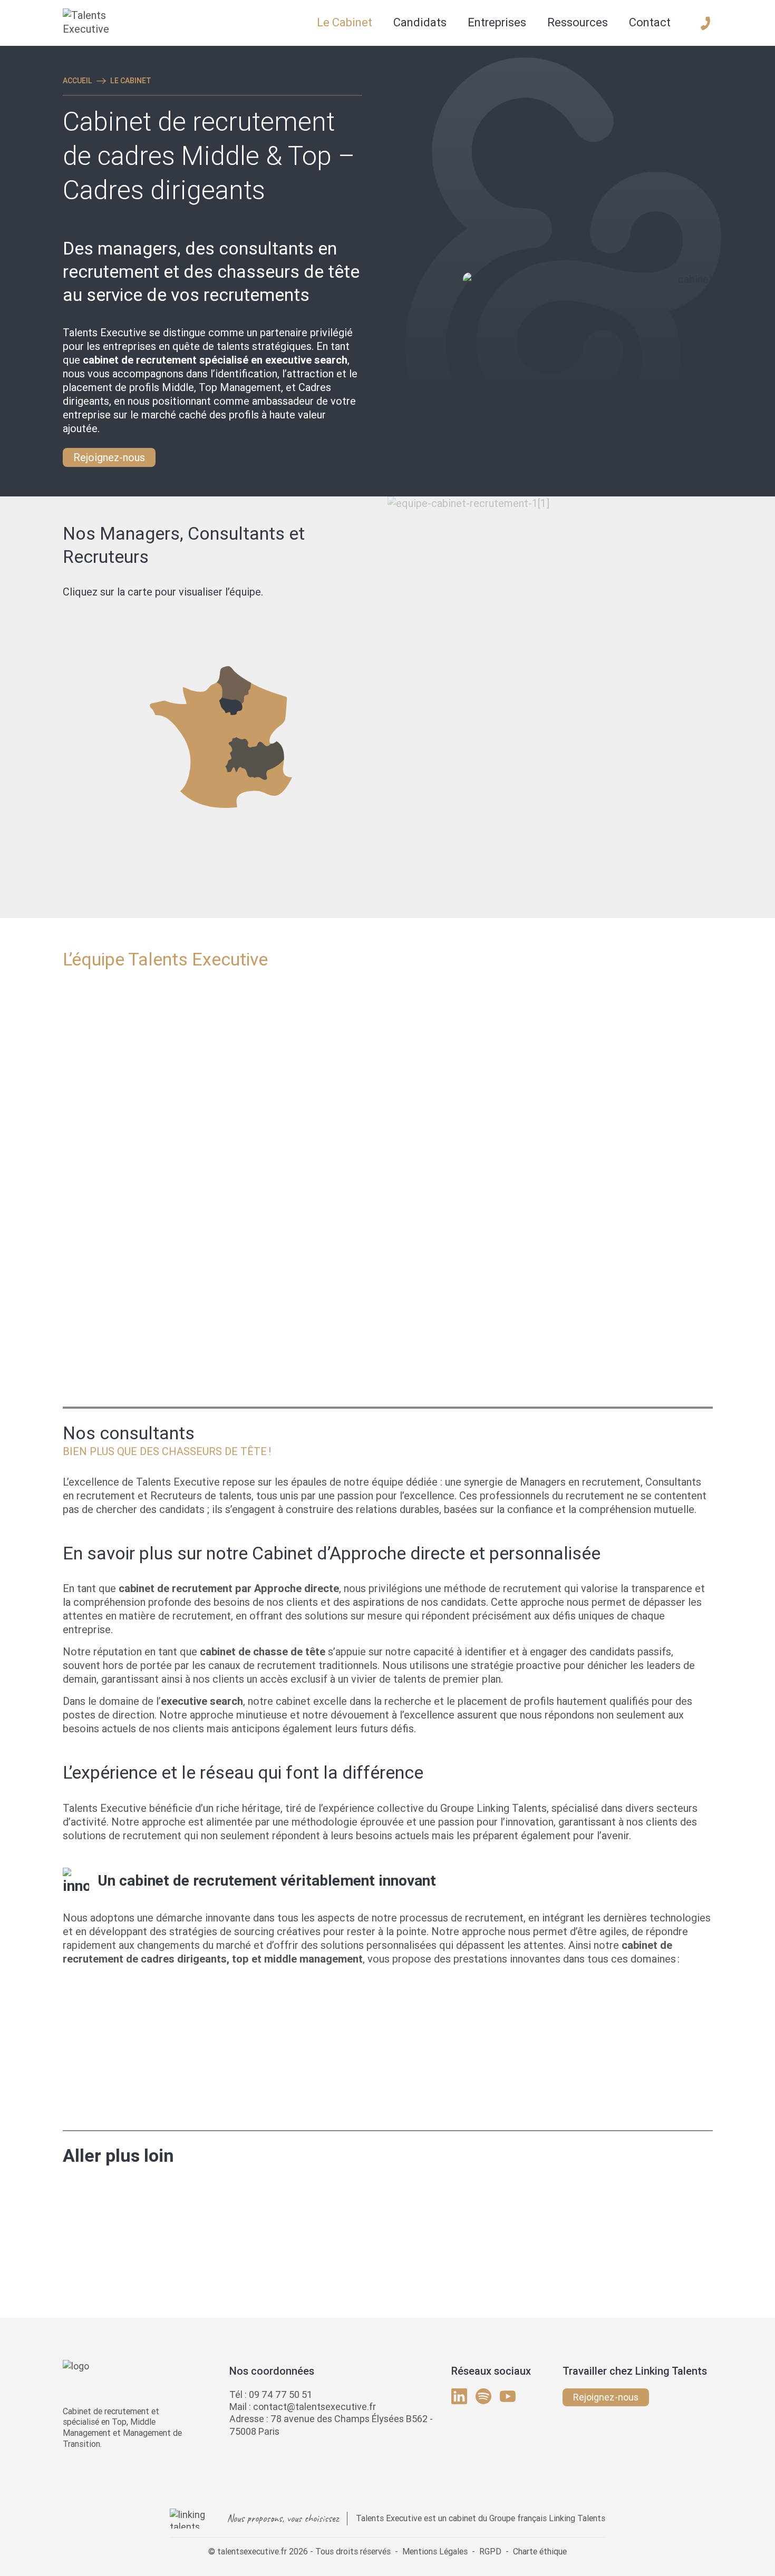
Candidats (420, 22)
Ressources (578, 22)
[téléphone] (705, 23)
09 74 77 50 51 (280, 2394)
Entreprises (497, 22)
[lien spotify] (483, 2396)
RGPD (490, 2551)
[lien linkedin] (459, 2396)
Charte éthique (540, 2551)
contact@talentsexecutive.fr (314, 2407)
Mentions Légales (435, 2551)
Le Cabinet (345, 22)
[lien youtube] (508, 2396)
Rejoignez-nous (109, 457)
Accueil (77, 81)
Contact (650, 22)
